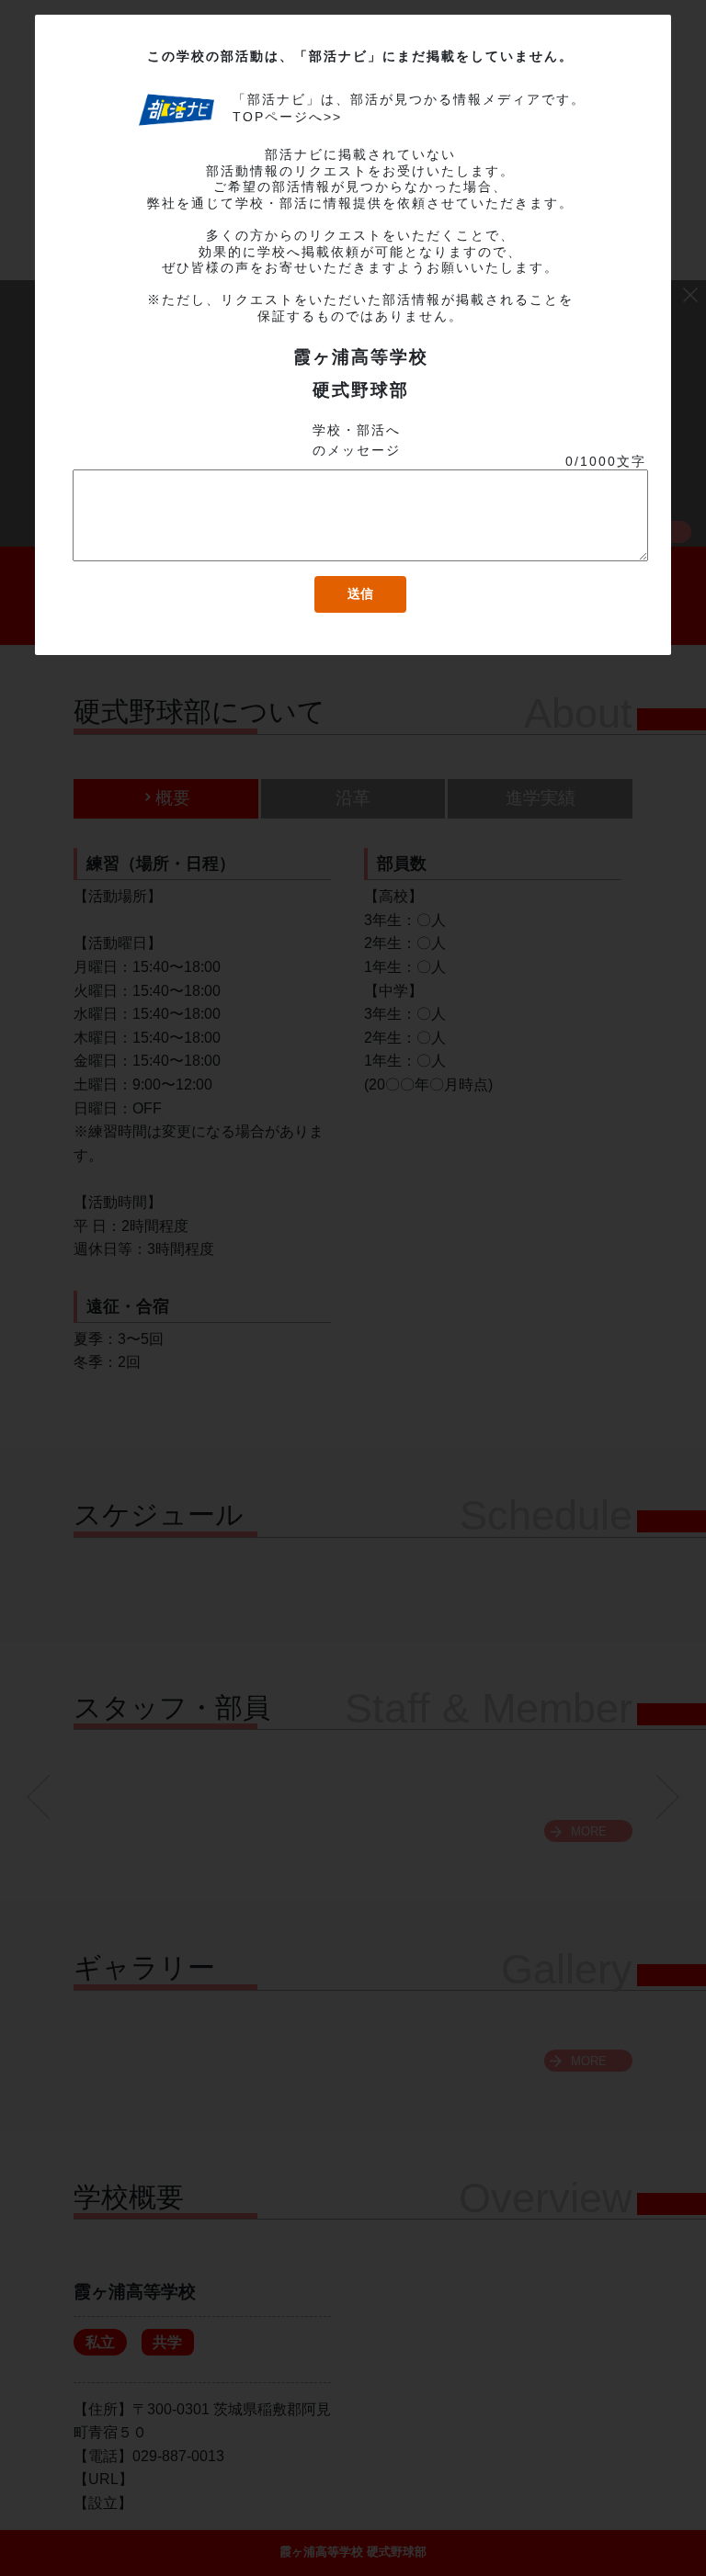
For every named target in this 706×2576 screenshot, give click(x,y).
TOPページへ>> (287, 117)
